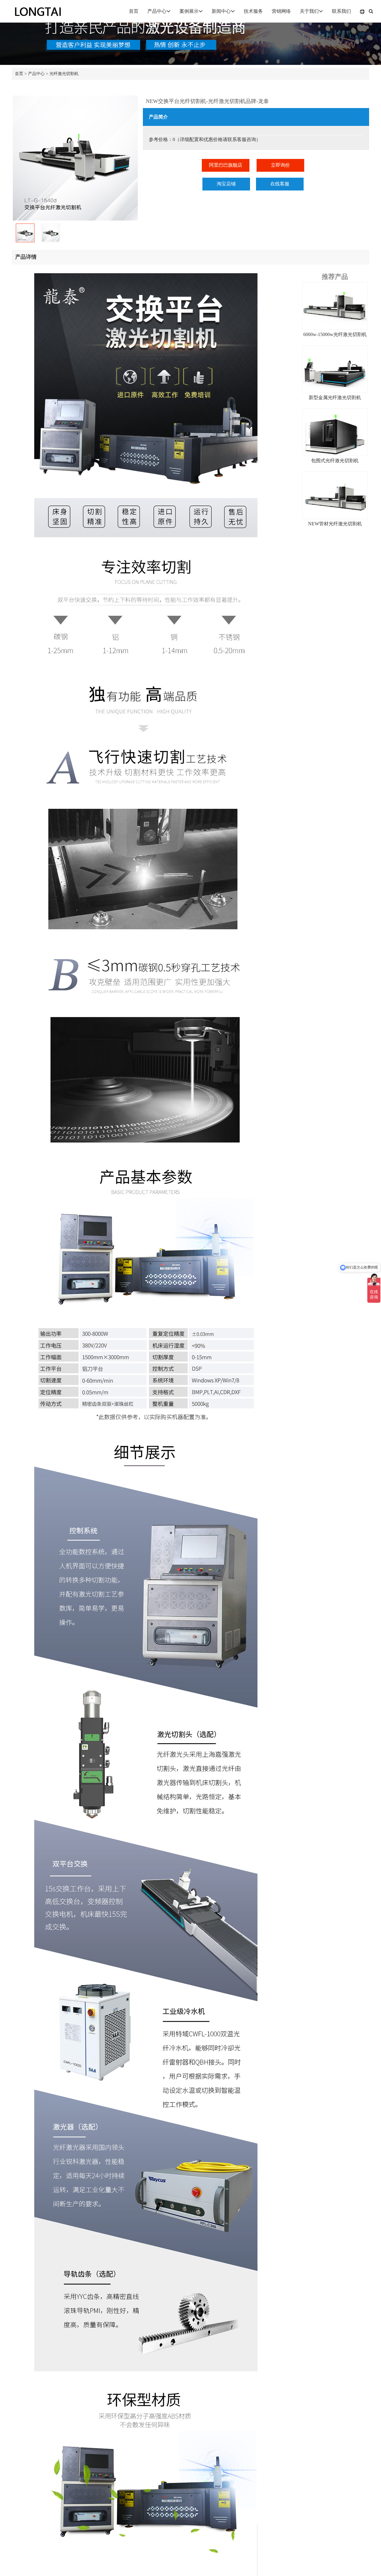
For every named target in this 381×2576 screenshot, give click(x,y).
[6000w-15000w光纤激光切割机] (335, 306)
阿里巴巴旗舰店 (226, 165)
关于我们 (309, 11)
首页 (134, 11)
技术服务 (253, 11)
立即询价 (280, 165)
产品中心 (157, 11)
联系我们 (341, 11)
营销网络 (281, 11)
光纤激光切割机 (64, 74)
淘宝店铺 (226, 184)
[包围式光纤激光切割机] (335, 432)
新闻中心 (221, 11)
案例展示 (189, 11)
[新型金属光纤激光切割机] (335, 369)
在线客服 (280, 184)
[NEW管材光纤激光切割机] (335, 495)
